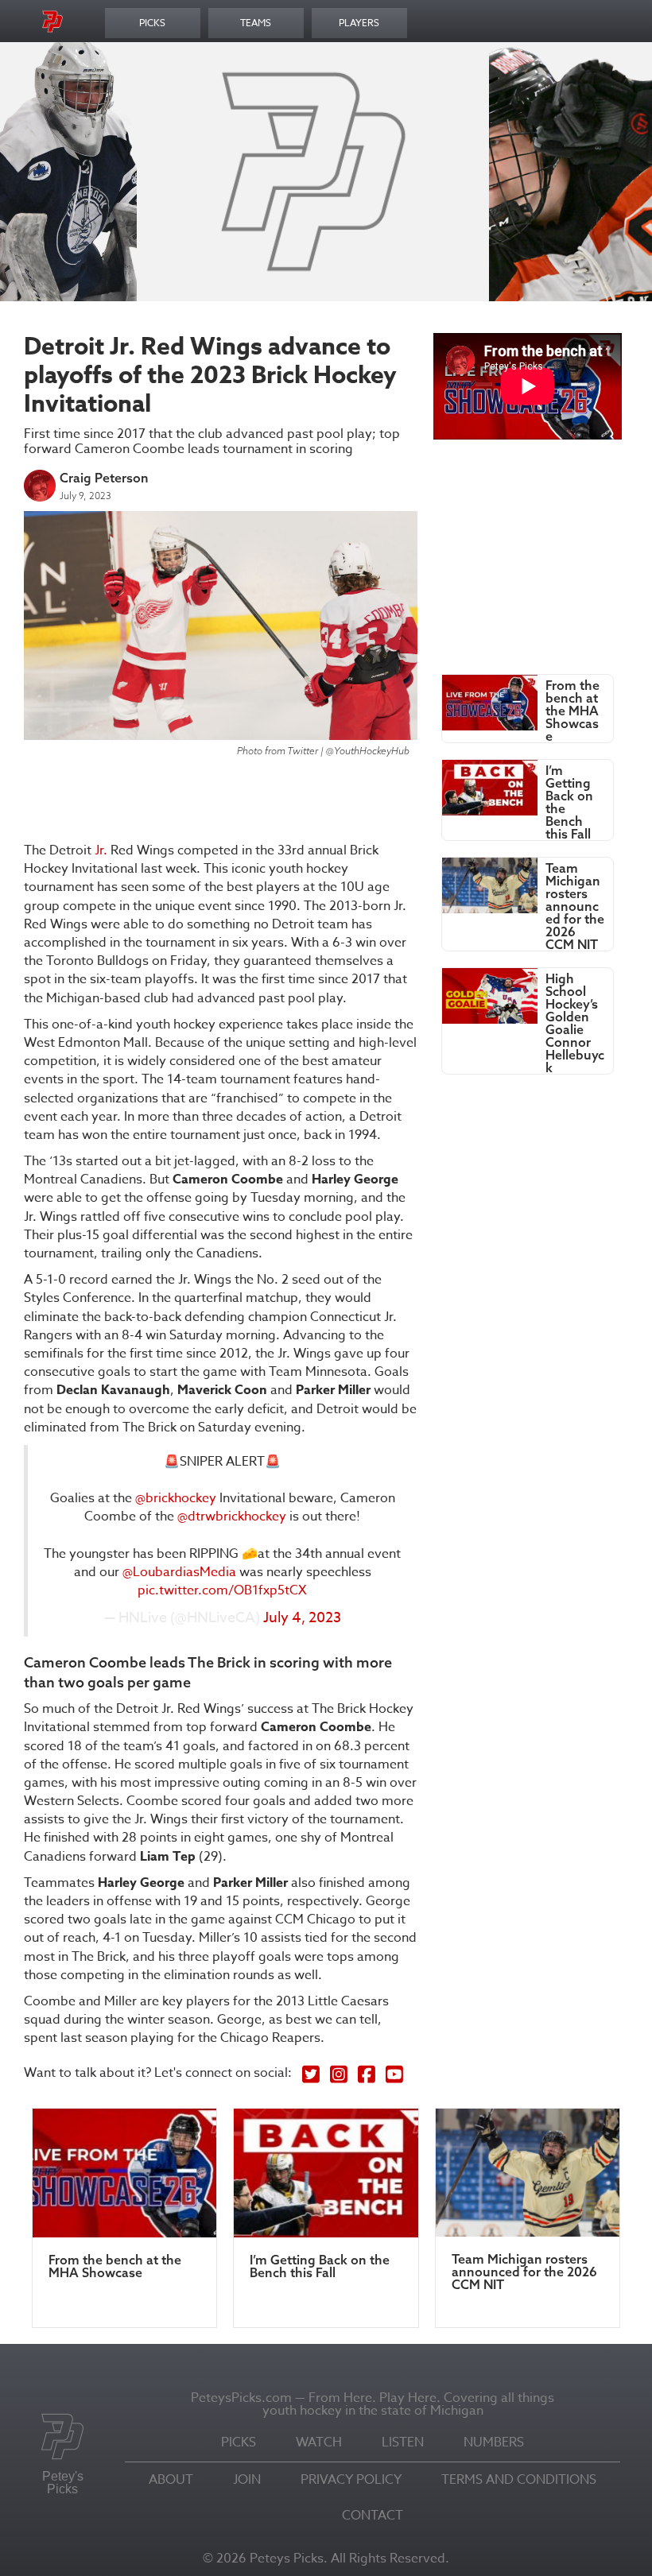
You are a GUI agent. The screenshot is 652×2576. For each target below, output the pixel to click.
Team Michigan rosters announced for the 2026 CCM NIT (524, 2272)
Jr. (101, 850)
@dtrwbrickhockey (232, 1517)
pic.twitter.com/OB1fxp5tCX (222, 1590)
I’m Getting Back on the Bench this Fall (320, 2266)
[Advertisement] (386, 169)
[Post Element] (528, 709)
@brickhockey (176, 1498)
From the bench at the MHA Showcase (115, 2266)
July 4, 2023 (302, 1618)
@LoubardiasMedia (179, 1572)
